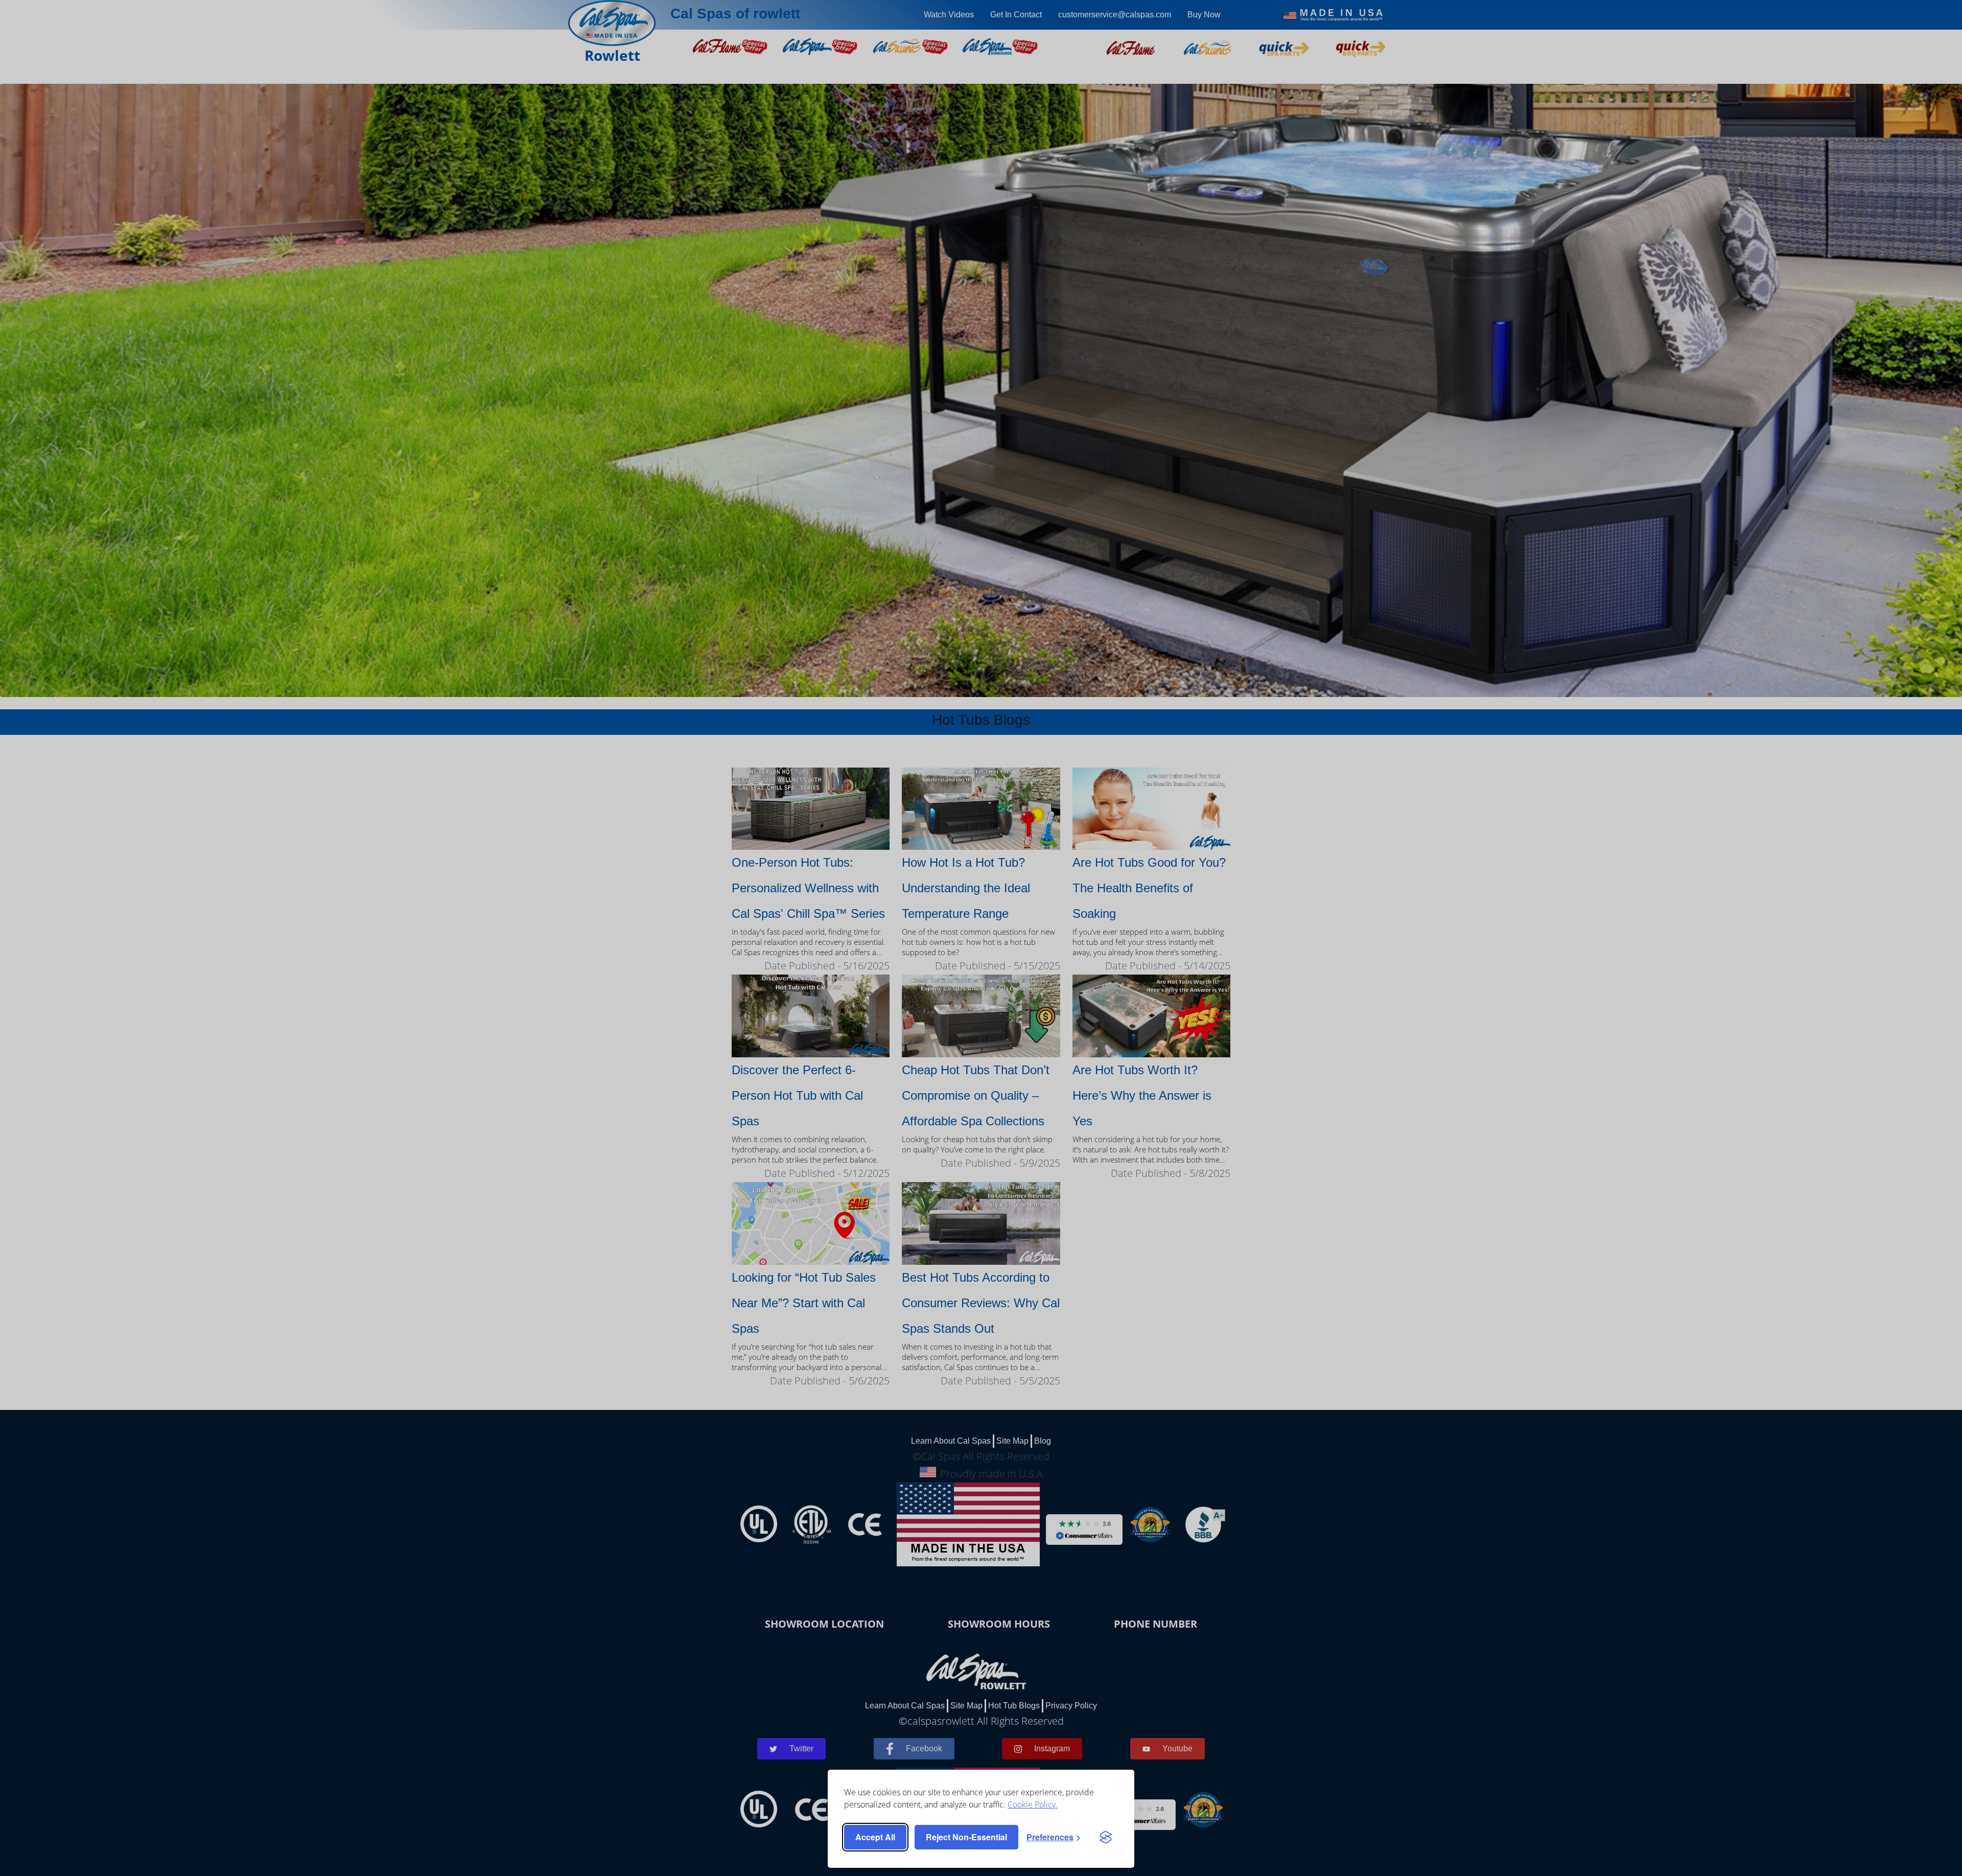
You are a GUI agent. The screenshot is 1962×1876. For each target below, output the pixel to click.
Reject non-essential (966, 1837)
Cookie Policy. (1033, 1804)
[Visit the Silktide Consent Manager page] (1106, 1837)
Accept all (875, 1837)
